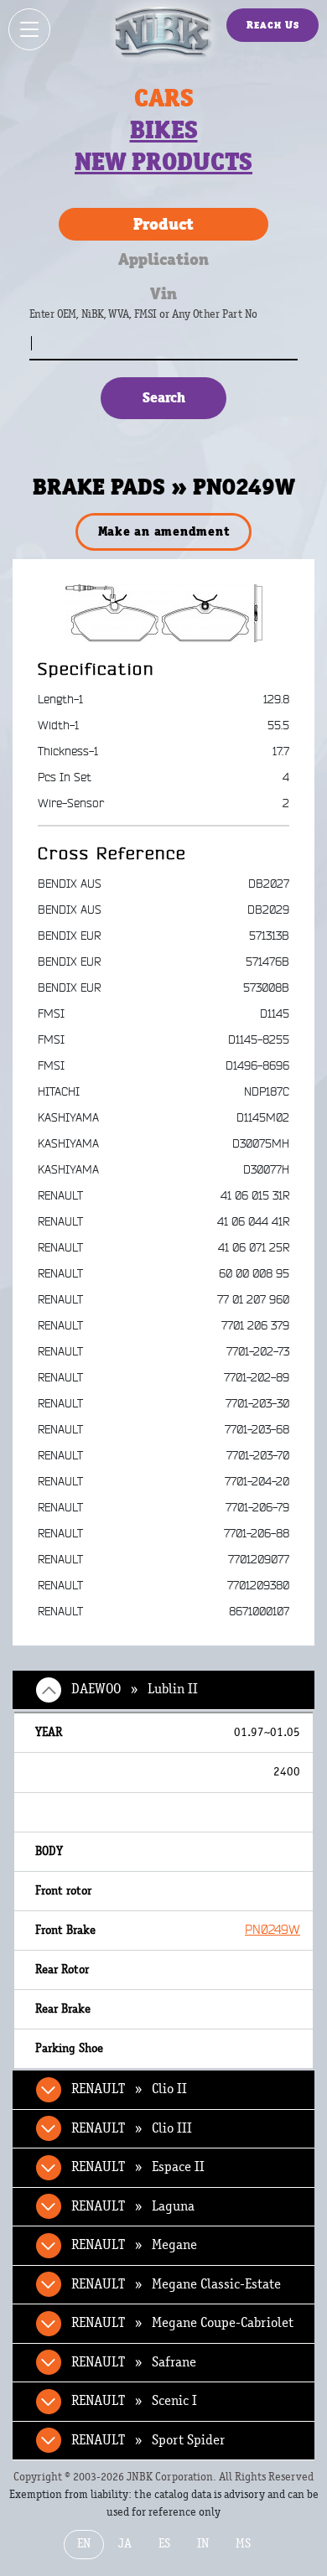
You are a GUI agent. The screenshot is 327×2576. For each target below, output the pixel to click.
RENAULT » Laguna (133, 2206)
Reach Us (273, 25)
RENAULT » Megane (134, 2245)
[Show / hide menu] (29, 29)
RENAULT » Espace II (138, 2167)
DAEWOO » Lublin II (135, 1689)
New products (163, 162)
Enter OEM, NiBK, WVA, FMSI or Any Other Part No (160, 322)
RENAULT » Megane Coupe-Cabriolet (182, 2323)
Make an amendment (164, 531)
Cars (164, 98)
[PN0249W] (164, 613)
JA (125, 2544)
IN (203, 2544)
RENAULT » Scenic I (134, 2401)
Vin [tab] (163, 293)
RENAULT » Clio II (129, 2089)
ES (164, 2544)
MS (243, 2544)
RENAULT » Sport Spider (148, 2440)
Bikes (164, 130)
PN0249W (272, 1930)
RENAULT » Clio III (132, 2128)
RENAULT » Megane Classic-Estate (176, 2284)
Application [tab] (163, 259)
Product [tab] (163, 224)
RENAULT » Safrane (134, 2362)
